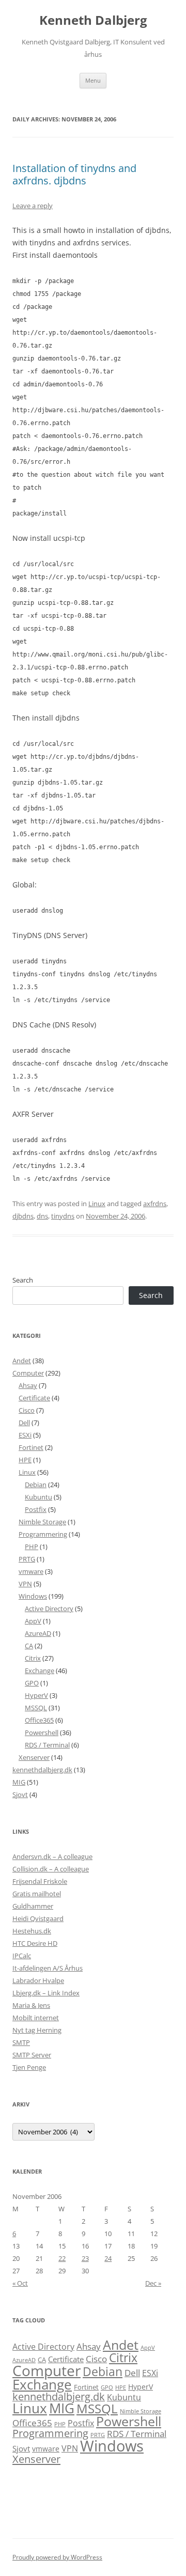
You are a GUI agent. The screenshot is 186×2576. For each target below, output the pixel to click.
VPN (25, 1584)
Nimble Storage (42, 1522)
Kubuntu (38, 1497)
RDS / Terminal (47, 1745)
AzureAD (38, 1633)
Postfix (36, 1509)
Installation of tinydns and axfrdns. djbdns (74, 174)
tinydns (63, 1216)
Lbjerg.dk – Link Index (46, 1993)
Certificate (34, 1398)
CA (29, 1646)
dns (42, 1216)
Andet (22, 1361)
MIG (19, 1782)
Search (23, 1280)
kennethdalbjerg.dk (42, 1770)
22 (62, 2258)
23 (85, 2258)
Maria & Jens (31, 2005)
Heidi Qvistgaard (38, 1918)
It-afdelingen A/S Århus (48, 1968)
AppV (33, 1621)
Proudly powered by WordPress (57, 2557)
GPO (32, 1683)
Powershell (42, 1732)
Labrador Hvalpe (38, 1980)
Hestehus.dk (32, 1931)
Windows (33, 1596)
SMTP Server (32, 2055)
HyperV (36, 1695)
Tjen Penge (29, 2067)
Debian (36, 1485)
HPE (25, 1460)
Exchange (40, 1671)
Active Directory (49, 1609)
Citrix (33, 1658)
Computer (28, 1373)
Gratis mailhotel (37, 1894)
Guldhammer (33, 1906)
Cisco (27, 1410)
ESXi (25, 1435)
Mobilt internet (36, 2018)
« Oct (20, 2283)
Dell (24, 1423)
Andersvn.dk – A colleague (52, 1856)
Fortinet (31, 1447)
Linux (97, 1204)
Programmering (43, 1534)
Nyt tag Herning (37, 2030)
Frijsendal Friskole (40, 1881)
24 (108, 2258)
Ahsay (28, 1385)
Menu (93, 80)
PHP (32, 1547)
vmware (31, 1571)
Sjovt (20, 1794)
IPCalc (22, 1956)
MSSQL (36, 1708)
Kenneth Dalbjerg (93, 20)
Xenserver (34, 1757)
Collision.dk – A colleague (51, 1869)
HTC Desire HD (35, 1943)
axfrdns (155, 1204)
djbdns (23, 1216)
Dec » (153, 2283)
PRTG (27, 1559)
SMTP (21, 2042)
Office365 (39, 1720)
